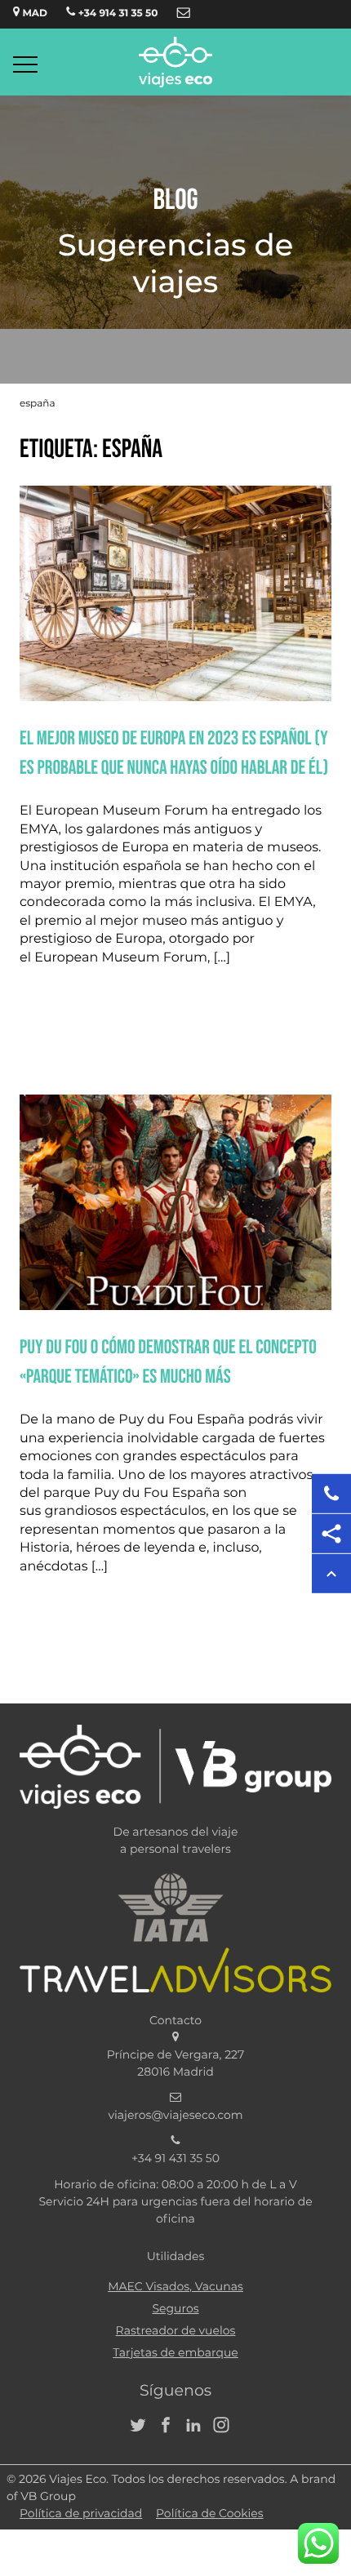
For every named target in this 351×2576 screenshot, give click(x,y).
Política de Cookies (210, 2514)
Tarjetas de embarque (175, 2353)
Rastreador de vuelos (176, 2331)
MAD (33, 14)
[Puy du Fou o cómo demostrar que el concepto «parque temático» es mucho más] (175, 1307)
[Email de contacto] (184, 14)
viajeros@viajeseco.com (175, 2116)
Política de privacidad (81, 2514)
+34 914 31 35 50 (116, 14)
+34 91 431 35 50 (175, 2159)
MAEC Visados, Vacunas (175, 2287)
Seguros (175, 2309)
